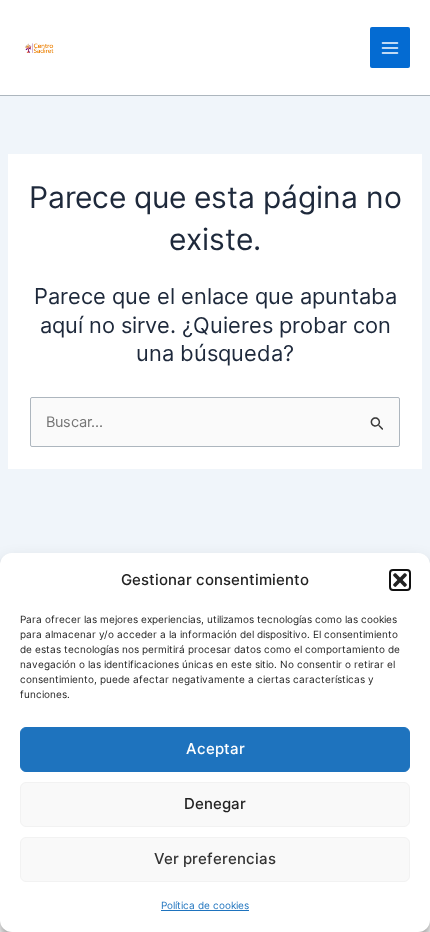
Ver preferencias (215, 858)
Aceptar (215, 748)
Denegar (215, 803)
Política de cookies (205, 905)
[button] (400, 580)
